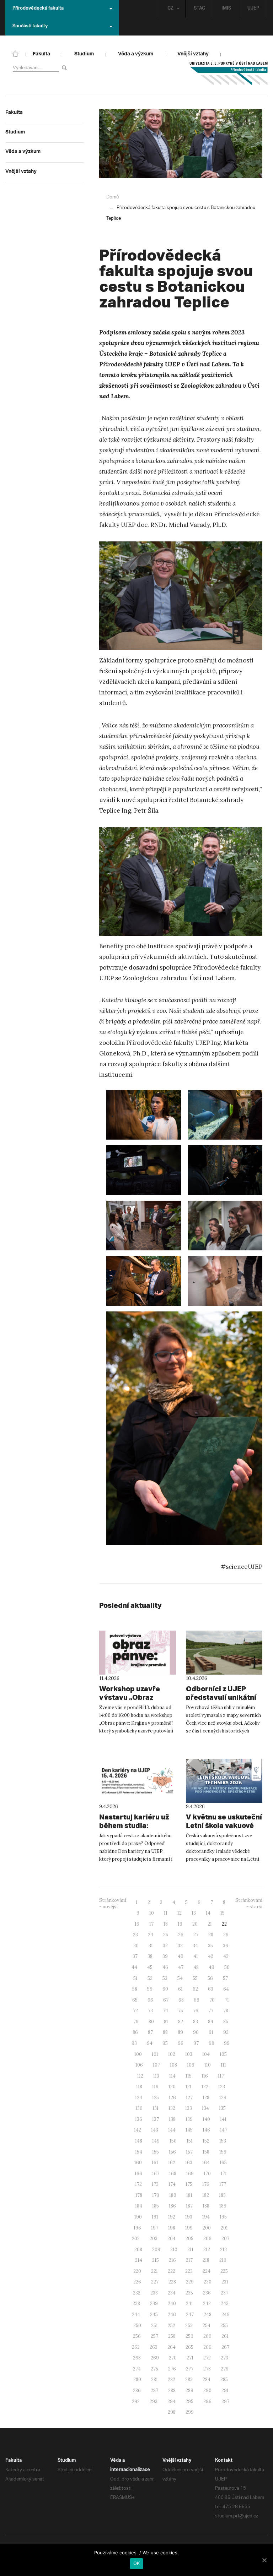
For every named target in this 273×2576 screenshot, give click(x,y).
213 (223, 2250)
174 (172, 2184)
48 (196, 1967)
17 (151, 1924)
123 (222, 2087)
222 (172, 2271)
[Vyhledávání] (66, 68)
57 (225, 1978)
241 (189, 2304)
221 (154, 2271)
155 (156, 2152)
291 (225, 2391)
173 (155, 2184)
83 (196, 2022)
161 (155, 2163)
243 (225, 2304)
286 (137, 2391)
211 (190, 2250)
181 (189, 2195)
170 (207, 2174)
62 (195, 1989)
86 (135, 2032)
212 (207, 2250)
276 (172, 2369)
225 (224, 2271)
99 (227, 2043)
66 (150, 2000)
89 (180, 2032)
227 (155, 2282)
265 (189, 2347)
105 (223, 2054)
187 (189, 2206)
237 (224, 2293)
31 (151, 1946)
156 (172, 2152)
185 (156, 2206)
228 (172, 2282)
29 (226, 1935)
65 (135, 2000)
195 (223, 2217)
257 (154, 2336)
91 (211, 2032)
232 (137, 2293)
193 (189, 2217)
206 (207, 2239)
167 (156, 2174)
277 (190, 2369)
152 (206, 2141)
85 (226, 2022)
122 (205, 2087)
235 (189, 2293)
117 (221, 2076)
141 (223, 2119)
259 (189, 2336)
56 (210, 1978)
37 (135, 1956)
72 (135, 2011)
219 (223, 2260)
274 (137, 2369)
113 (156, 2076)
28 (211, 1935)
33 (180, 1946)
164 (206, 2163)
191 (155, 2217)
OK (137, 2563)
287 (154, 2391)
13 (194, 1913)
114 (172, 2076)
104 (206, 2054)
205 (189, 2239)
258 (172, 2336)
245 (154, 2315)
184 (139, 2206)
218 (206, 2260)
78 (226, 2011)
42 (211, 1956)
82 (181, 2022)
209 (156, 2250)
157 (189, 2152)
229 (190, 2282)
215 (156, 2260)
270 (173, 2358)
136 (139, 2119)
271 (190, 2358)
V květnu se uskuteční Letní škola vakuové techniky (224, 1825)
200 (207, 2228)
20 (195, 1924)
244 (136, 2315)
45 (150, 1967)
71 (227, 2000)
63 (211, 1989)
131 (156, 2108)
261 (225, 2336)
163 (189, 2163)
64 (226, 1989)
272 (207, 2358)
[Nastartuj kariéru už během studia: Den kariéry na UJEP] (138, 1781)
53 (165, 1978)
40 (181, 1956)
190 (138, 2217)
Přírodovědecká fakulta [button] (38, 9)
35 (210, 1946)
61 (180, 1989)
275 (154, 2369)
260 (207, 2336)
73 (150, 2011)
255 (224, 2326)
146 (206, 2130)
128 (206, 2098)
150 (173, 2141)
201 (224, 2228)
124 (139, 2098)
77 (211, 2011)
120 (172, 2087)
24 (151, 1935)
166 (138, 2174)
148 (139, 2141)
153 (223, 2141)
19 (180, 1924)
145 (189, 2130)
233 (154, 2293)
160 (138, 2163)
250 (137, 2326)
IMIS (226, 9)
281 (154, 2379)
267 (225, 2347)
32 (165, 1946)
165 (223, 2163)
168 (173, 2174)
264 (172, 2347)
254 (207, 2326)
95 (165, 2043)
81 (166, 2022)
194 (206, 2217)
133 (189, 2108)
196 (137, 2228)
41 (196, 1956)
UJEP (253, 9)
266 (207, 2347)
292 (136, 2402)
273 (224, 2358)
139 (189, 2119)
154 (139, 2152)
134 (205, 2108)
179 (156, 2195)
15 (223, 1913)
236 (207, 2293)
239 (154, 2304)
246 (172, 2315)
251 (154, 2326)
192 (172, 2217)
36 (226, 1946)
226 (137, 2282)
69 (197, 2000)
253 (189, 2326)
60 (165, 1989)
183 (222, 2195)
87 (150, 2032)
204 (172, 2239)
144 (172, 2130)
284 (207, 2379)
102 (172, 2054)
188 (206, 2206)
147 (224, 2130)
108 (173, 2065)
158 (206, 2152)
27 (196, 1935)
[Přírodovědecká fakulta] (16, 53)
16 (137, 1924)
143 (155, 2130)
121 (189, 2087)
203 (154, 2239)
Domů (113, 197)
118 (139, 2087)
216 (172, 2260)
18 (166, 1924)
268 (137, 2358)
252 (172, 2326)
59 (150, 1989)
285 (224, 2379)
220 (137, 2271)
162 (172, 2163)
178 (139, 2195)
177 (223, 2184)
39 (165, 1956)
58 (135, 1989)
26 (181, 1935)
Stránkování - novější (113, 1904)
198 (172, 2228)
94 (150, 2043)
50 (227, 1967)
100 (138, 2054)
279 (225, 2369)
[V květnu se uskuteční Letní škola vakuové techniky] (224, 1781)
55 (195, 1978)
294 (172, 2402)
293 (154, 2402)
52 (150, 1978)
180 (173, 2195)
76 (196, 2011)
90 (196, 2032)
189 (223, 2206)
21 (210, 1924)
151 (190, 2141)
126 (172, 2098)
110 (208, 2065)
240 (172, 2304)
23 (135, 1935)
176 (206, 2184)
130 (139, 2108)
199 (189, 2228)
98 (211, 2043)
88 (165, 2032)
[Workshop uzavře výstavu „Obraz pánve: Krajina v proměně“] (138, 1653)
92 (226, 2032)
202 (136, 2239)
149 (156, 2141)
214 (139, 2260)
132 (172, 2108)
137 (156, 2119)
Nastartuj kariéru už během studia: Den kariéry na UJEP (135, 1825)
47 (181, 1967)
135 (222, 2108)
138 (172, 2119)
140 (206, 2119)
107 (156, 2065)
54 (180, 1978)
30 (136, 1946)
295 (189, 2402)
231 (225, 2282)
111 (223, 2065)
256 (137, 2336)
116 (205, 2076)
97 (196, 2043)
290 (207, 2391)
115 (189, 2076)
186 (172, 2206)
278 (207, 2369)
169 (190, 2174)
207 (225, 2239)
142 (138, 2130)
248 (208, 2315)
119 (155, 2087)
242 (207, 2304)
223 (189, 2271)
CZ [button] (170, 9)
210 (174, 2250)
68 (181, 2000)
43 (226, 1956)
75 (181, 2011)
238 (136, 2304)
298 (172, 2412)
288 (172, 2391)
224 (207, 2271)
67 (166, 2000)
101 (155, 2054)
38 (150, 1956)
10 (152, 1913)
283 (189, 2379)
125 (156, 2098)
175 (189, 2184)
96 (181, 2043)
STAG (199, 9)
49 (212, 1967)
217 (189, 2260)
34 (195, 1946)
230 (208, 2282)
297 (225, 2402)
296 (207, 2402)
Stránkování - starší (249, 1904)
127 (189, 2098)
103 (189, 2054)
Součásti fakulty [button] (30, 27)
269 (155, 2358)
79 (136, 2022)
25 (166, 1935)
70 (212, 2000)
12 (180, 1913)
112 (140, 2076)
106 (139, 2065)
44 (134, 1967)
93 (134, 2043)
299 (190, 2412)
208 (138, 2250)
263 (154, 2347)
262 (136, 2347)
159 (223, 2152)
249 (226, 2315)
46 (165, 1967)
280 (137, 2379)
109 (191, 2065)
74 (165, 2011)
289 (189, 2391)
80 (151, 2022)
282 (172, 2379)
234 (172, 2293)
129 (223, 2098)
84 (211, 2022)
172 (138, 2184)
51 (135, 1978)
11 (166, 1913)
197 (155, 2228)
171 (224, 2174)
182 (206, 2195)
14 (208, 1913)
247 (190, 2315)
